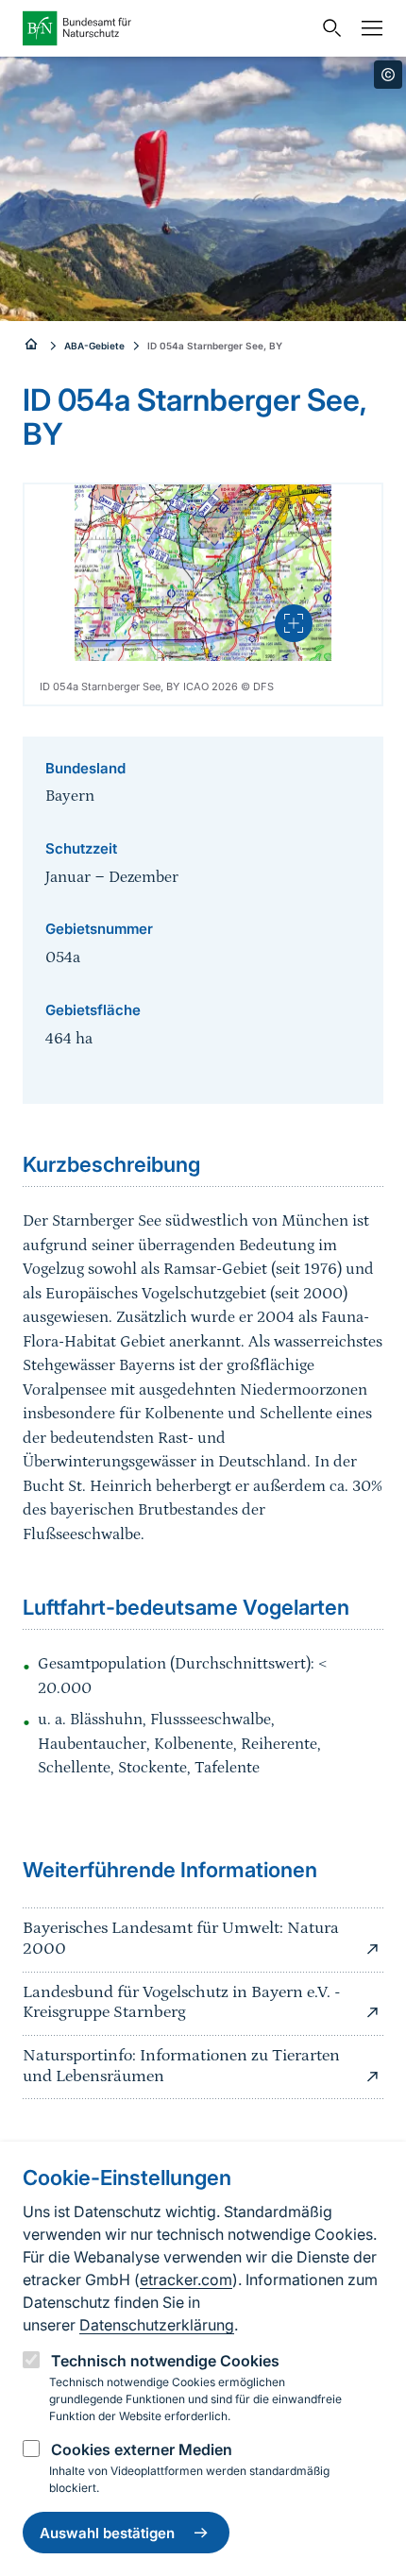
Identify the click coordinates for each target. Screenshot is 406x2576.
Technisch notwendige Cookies (165, 2361)
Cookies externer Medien (142, 2449)
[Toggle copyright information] (388, 75)
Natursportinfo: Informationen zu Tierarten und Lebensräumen (181, 2066)
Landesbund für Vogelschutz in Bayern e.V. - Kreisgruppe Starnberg (181, 2003)
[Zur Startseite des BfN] (167, 28)
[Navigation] (367, 28)
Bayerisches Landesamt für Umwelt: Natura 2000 (181, 1939)
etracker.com (186, 2279)
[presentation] (294, 623)
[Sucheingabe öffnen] (328, 28)
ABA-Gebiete (94, 346)
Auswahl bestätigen (107, 2533)
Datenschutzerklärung (157, 2325)
